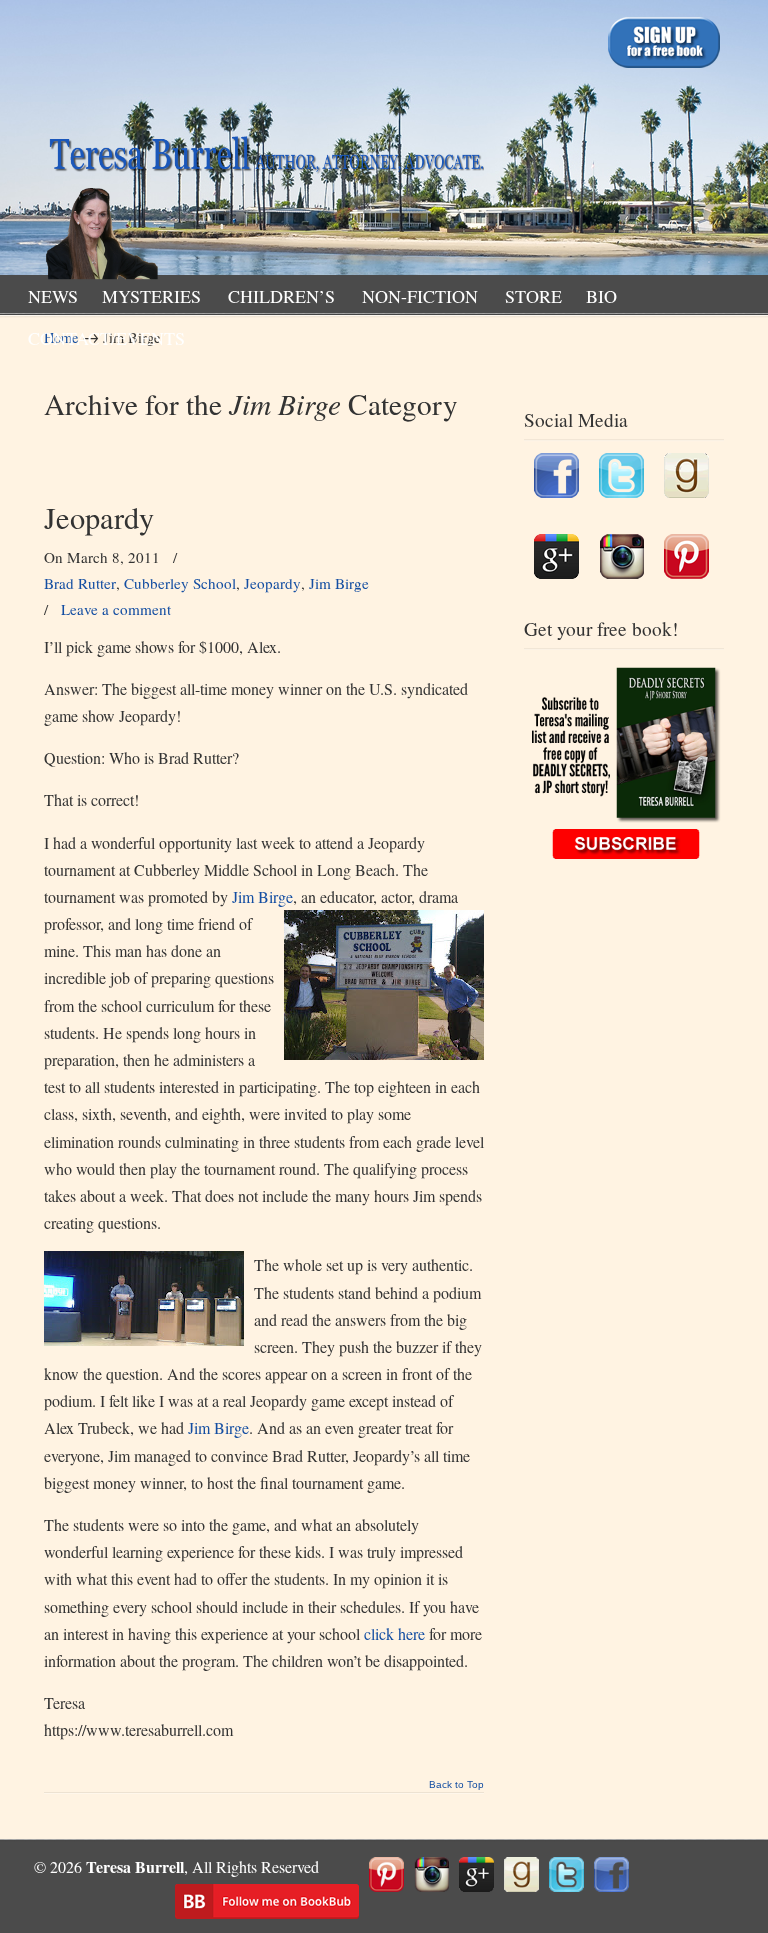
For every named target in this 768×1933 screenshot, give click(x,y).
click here (394, 1633)
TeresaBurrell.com (264, 143)
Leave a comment (116, 609)
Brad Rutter (80, 583)
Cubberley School (180, 583)
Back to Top (456, 1785)
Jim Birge (339, 583)
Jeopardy (99, 517)
